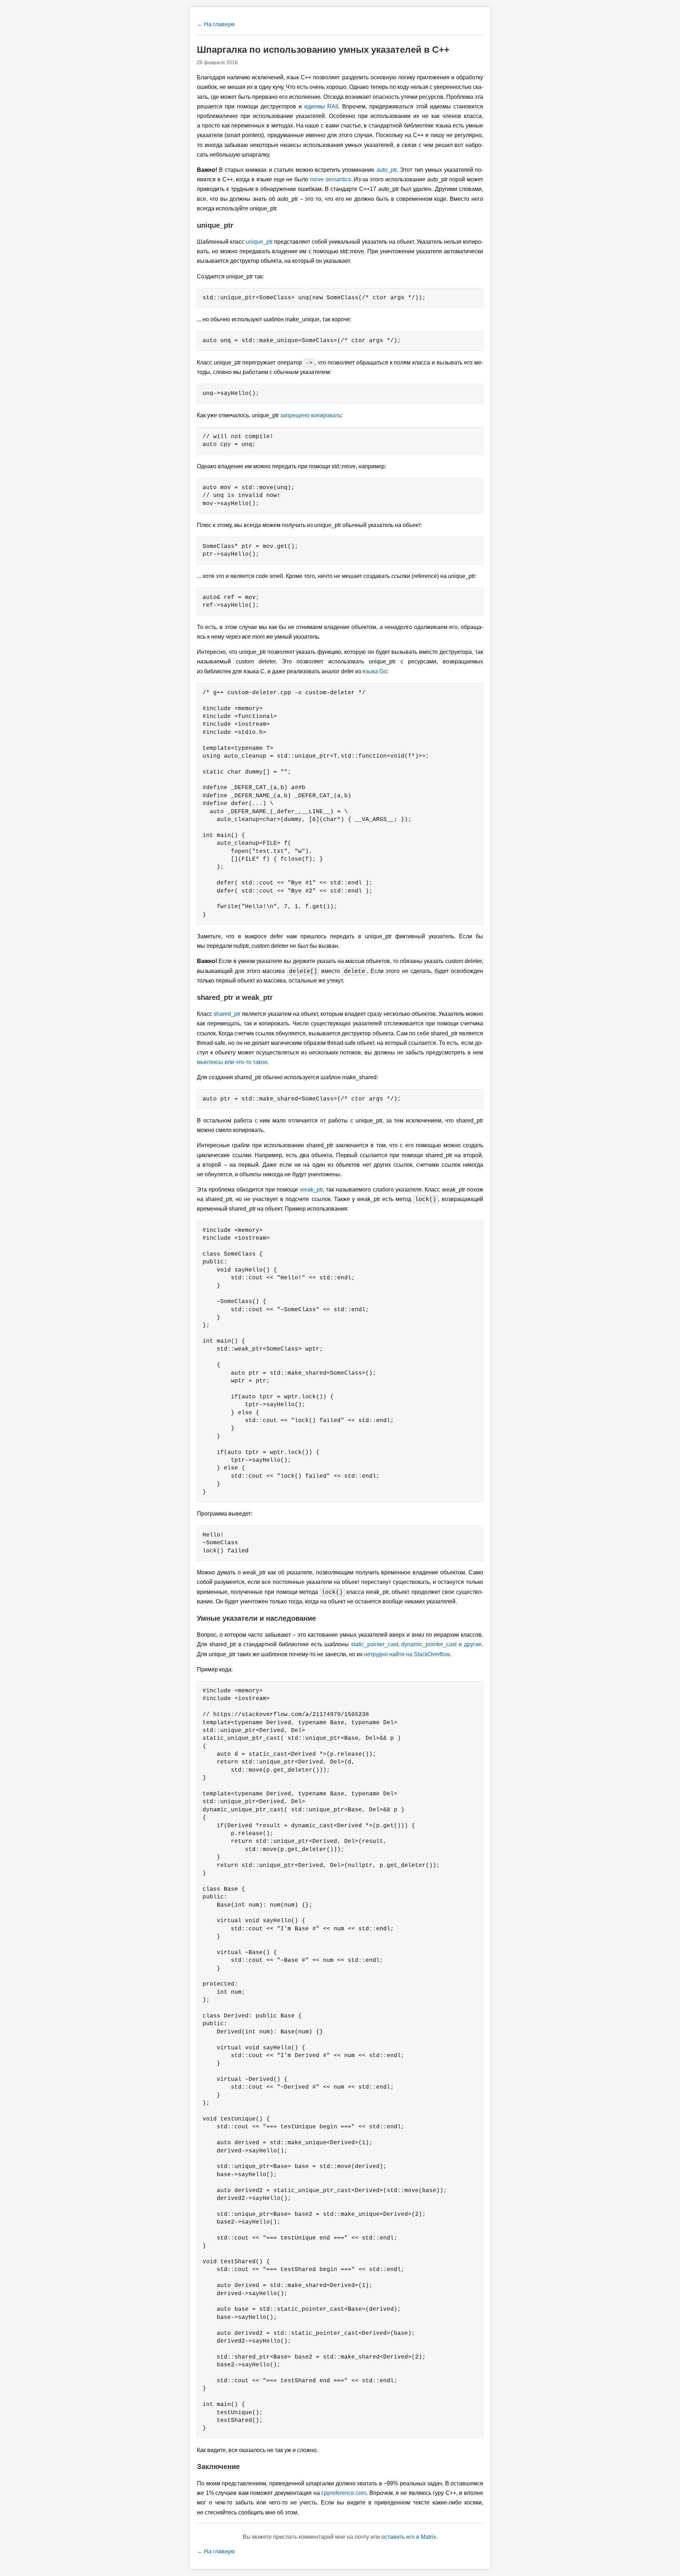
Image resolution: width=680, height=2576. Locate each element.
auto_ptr (387, 170)
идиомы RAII (321, 106)
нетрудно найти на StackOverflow (407, 1654)
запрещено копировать (311, 415)
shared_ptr (227, 1014)
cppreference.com (344, 2493)
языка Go (375, 671)
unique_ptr (259, 242)
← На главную (216, 24)
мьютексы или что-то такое (232, 1062)
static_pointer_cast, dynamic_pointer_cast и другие (416, 1644)
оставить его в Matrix (409, 2537)
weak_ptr (311, 1190)
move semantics (330, 179)
